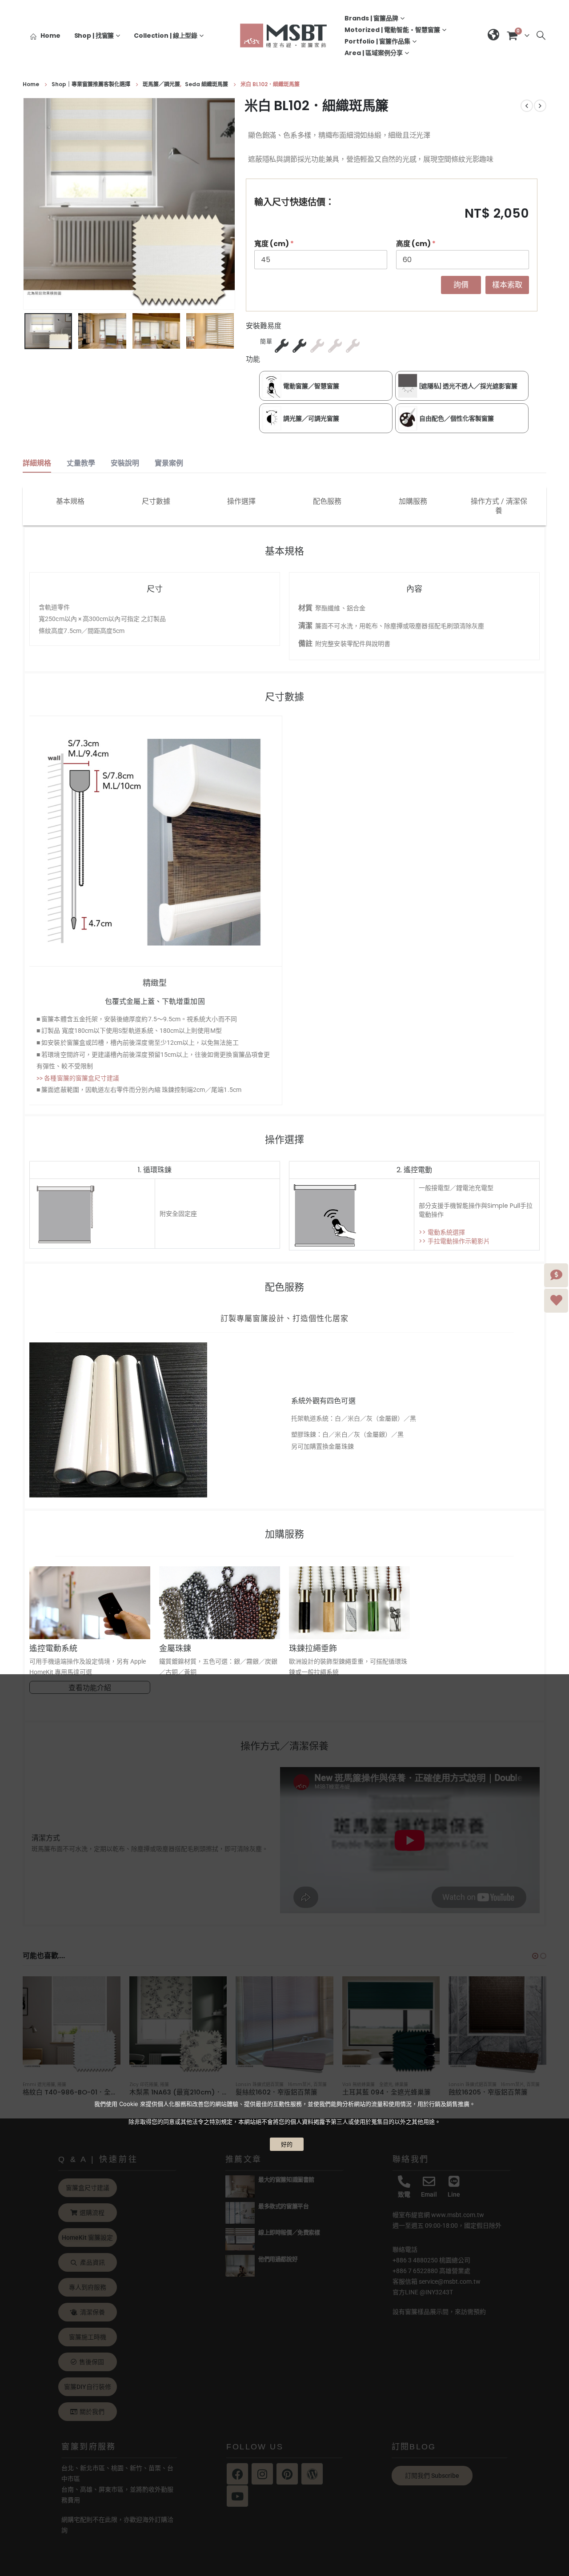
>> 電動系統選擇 (442, 1232)
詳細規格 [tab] (37, 463)
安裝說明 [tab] (125, 463)
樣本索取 (507, 285)
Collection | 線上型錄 (166, 36)
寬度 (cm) (274, 244)
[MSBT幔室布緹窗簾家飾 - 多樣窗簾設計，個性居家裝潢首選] (284, 35)
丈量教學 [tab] (81, 463)
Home (50, 36)
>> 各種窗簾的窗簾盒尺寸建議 (78, 1078)
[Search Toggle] (541, 36)
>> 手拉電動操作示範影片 (454, 1241)
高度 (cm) (416, 244)
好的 (287, 2144)
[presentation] (25, 204)
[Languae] (493, 36)
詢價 (461, 285)
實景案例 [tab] (169, 463)
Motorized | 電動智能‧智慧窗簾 (392, 30)
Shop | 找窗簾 (94, 36)
